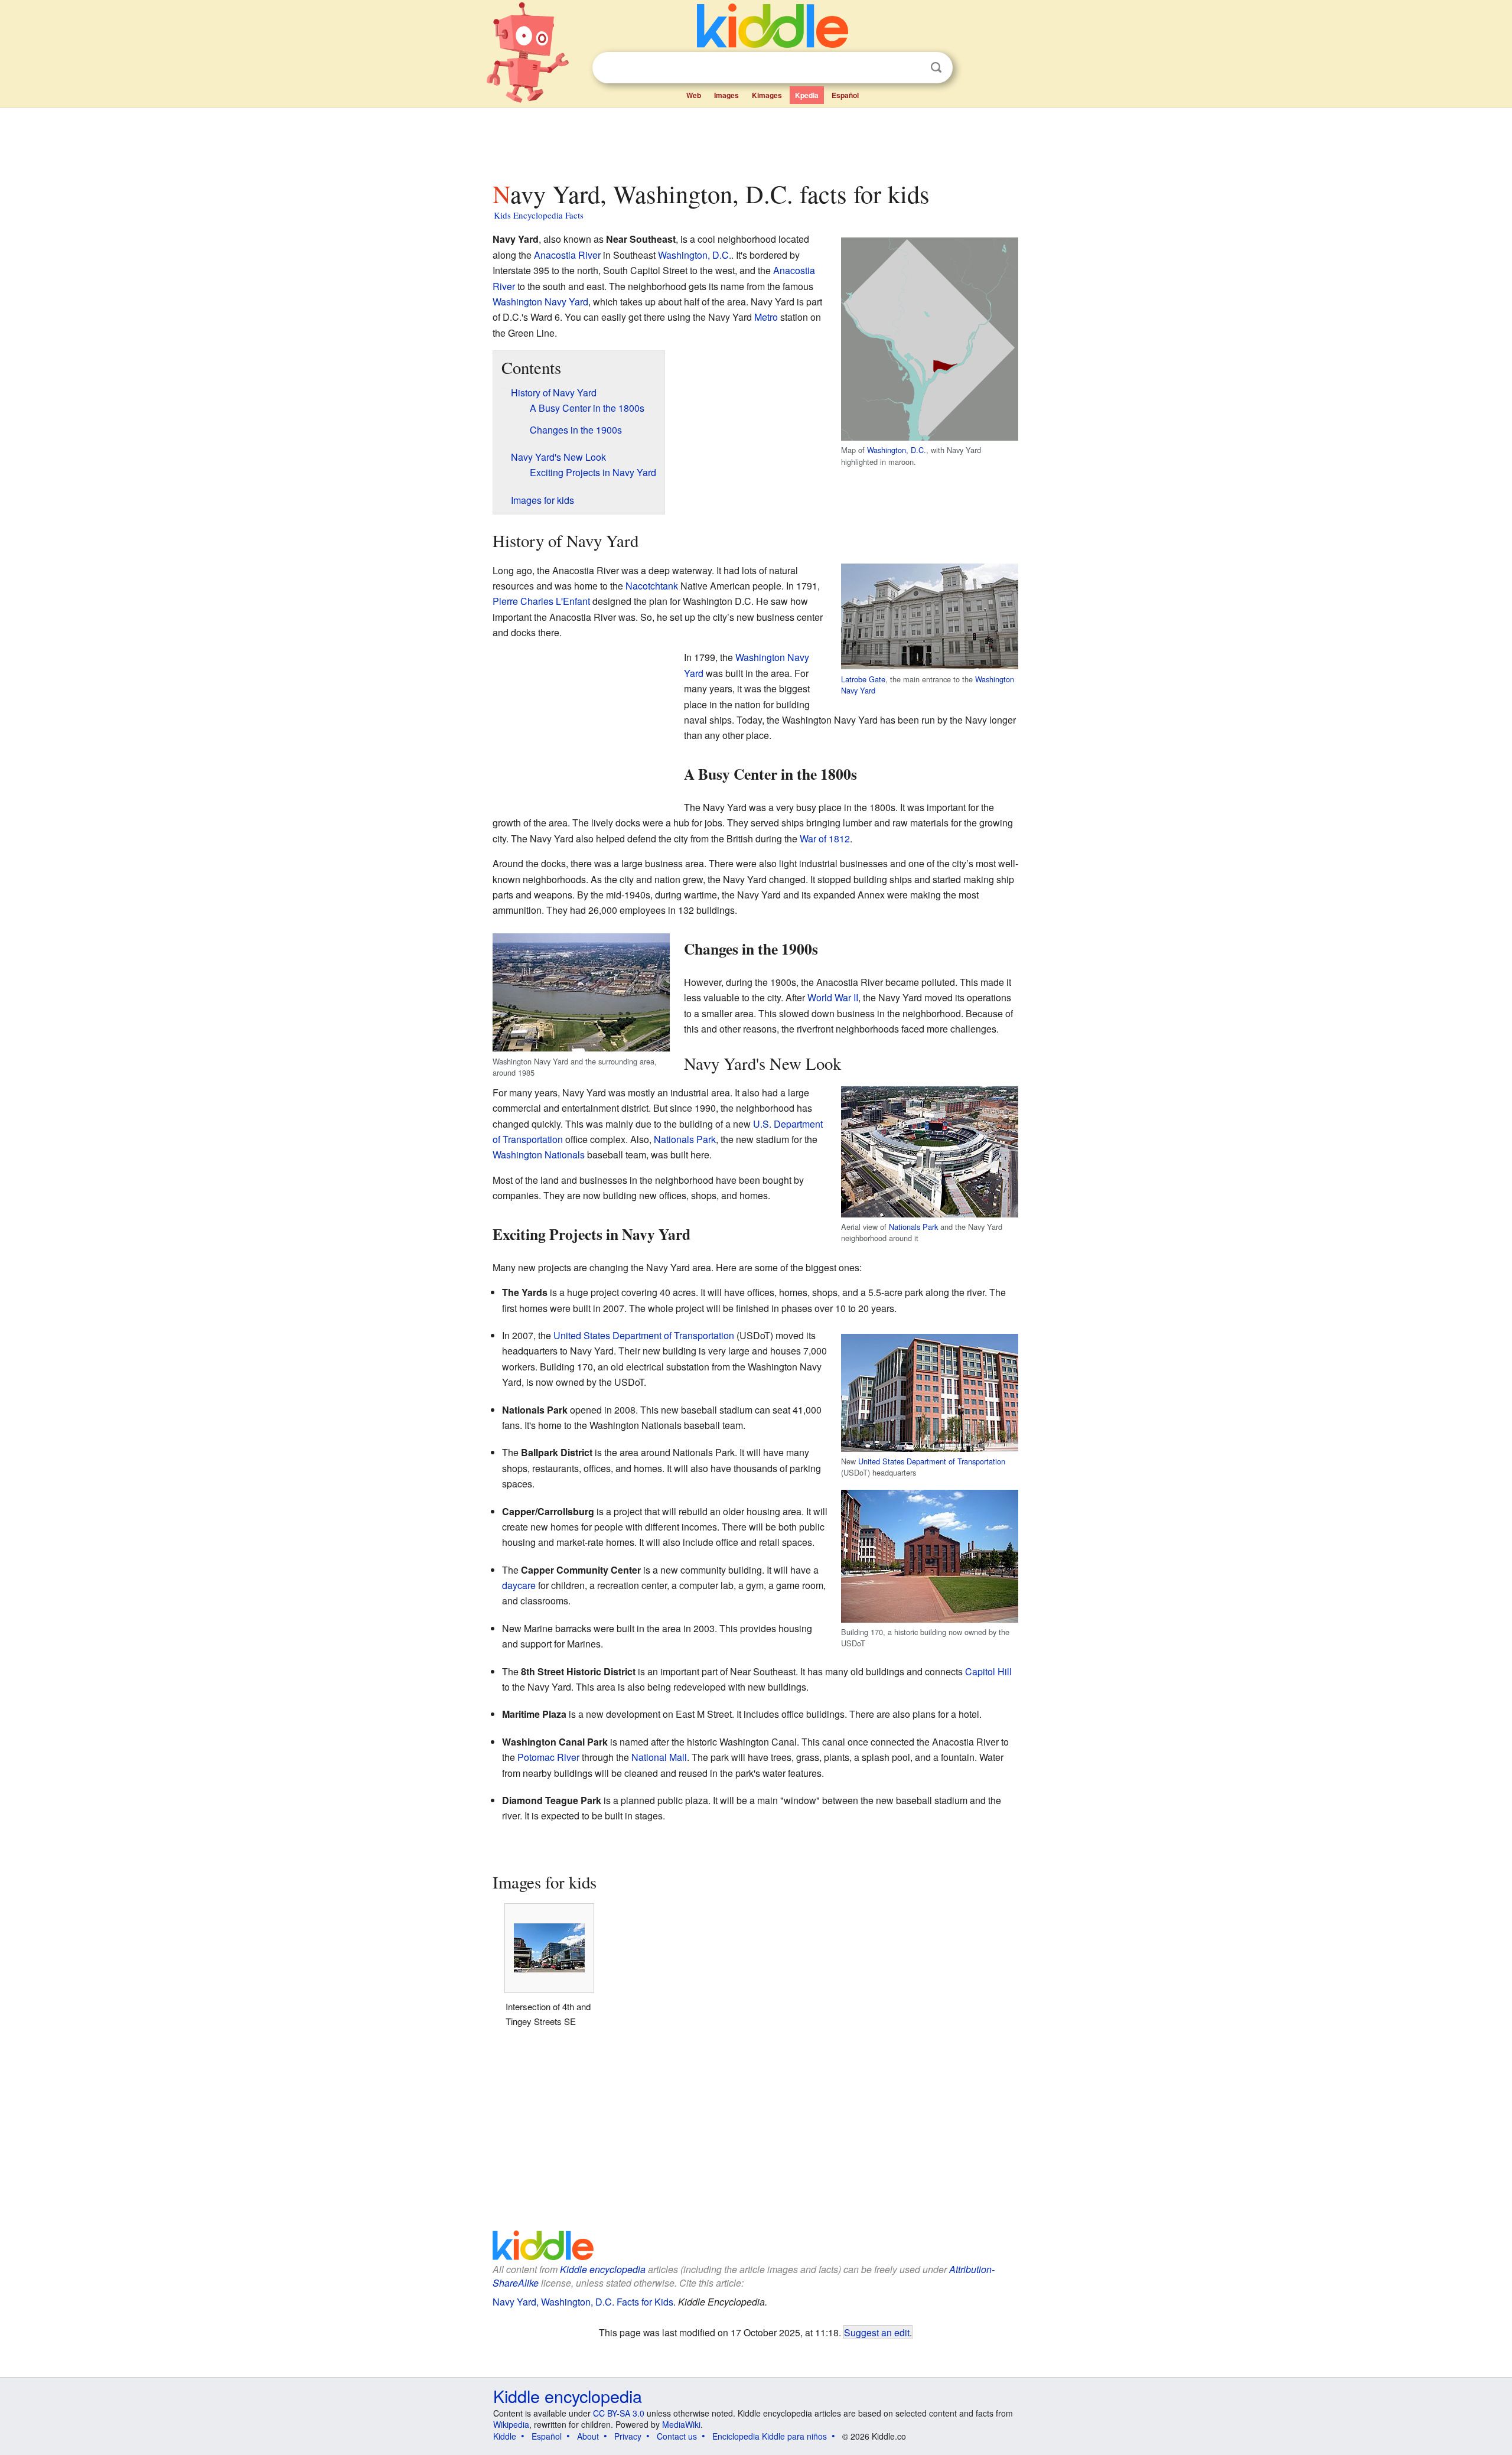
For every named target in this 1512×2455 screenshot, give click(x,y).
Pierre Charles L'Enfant (541, 601)
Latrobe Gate (863, 679)
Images (726, 95)
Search (936, 68)
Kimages (767, 95)
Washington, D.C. (897, 450)
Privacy (628, 2436)
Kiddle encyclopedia (603, 2269)
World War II (833, 997)
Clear (912, 68)
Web (694, 95)
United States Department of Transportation (932, 1461)
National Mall (659, 1757)
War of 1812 (825, 839)
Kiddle (505, 2436)
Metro (766, 317)
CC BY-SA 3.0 (619, 2413)
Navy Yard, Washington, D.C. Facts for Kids (583, 2302)
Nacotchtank (652, 586)
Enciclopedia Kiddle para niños (770, 2436)
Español (845, 95)
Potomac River (548, 1757)
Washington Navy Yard (540, 302)
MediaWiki (681, 2424)
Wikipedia (511, 2424)
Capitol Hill (988, 1671)
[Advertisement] (755, 141)
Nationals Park (913, 1227)
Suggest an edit (877, 2332)
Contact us (677, 2436)
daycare (519, 1585)
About (588, 2436)
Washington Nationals (539, 1155)
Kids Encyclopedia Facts (539, 215)
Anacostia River (567, 255)
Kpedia (807, 95)
